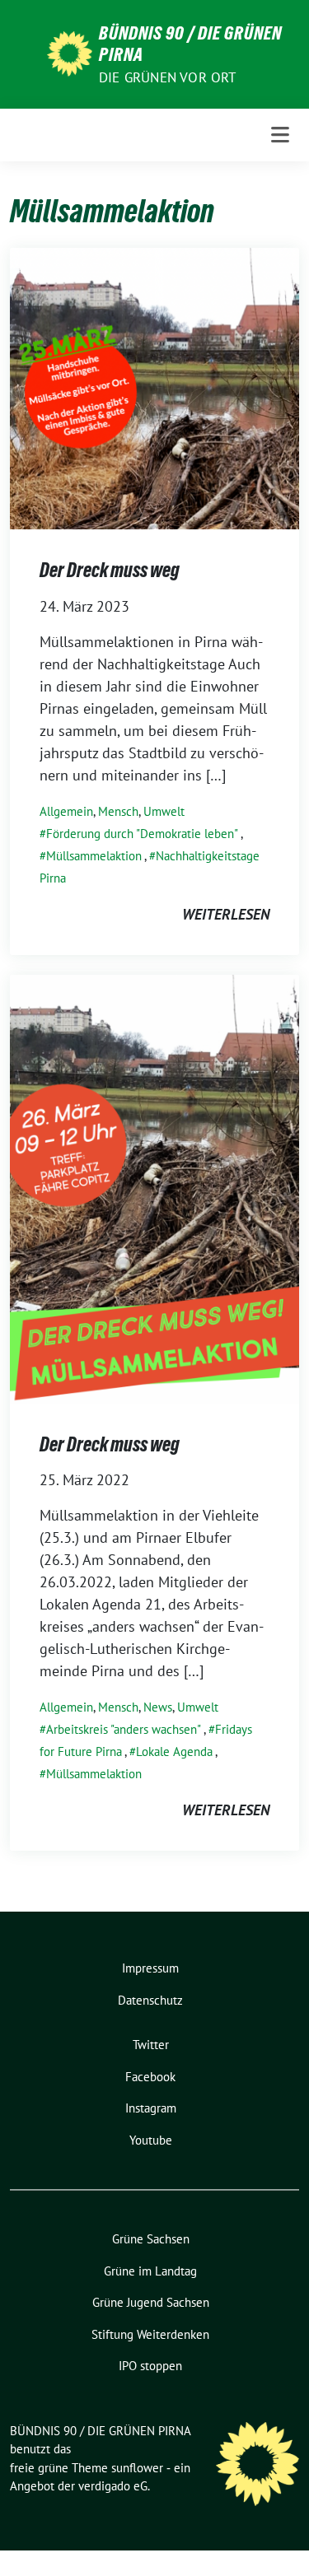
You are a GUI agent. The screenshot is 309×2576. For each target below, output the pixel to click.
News (158, 1707)
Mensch (118, 811)
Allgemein (66, 811)
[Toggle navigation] (280, 135)
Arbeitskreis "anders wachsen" (124, 1729)
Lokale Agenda (174, 1751)
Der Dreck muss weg (110, 570)
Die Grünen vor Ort (168, 77)
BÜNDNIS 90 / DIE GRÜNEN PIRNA (190, 44)
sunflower (137, 2468)
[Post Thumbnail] (154, 387)
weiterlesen (226, 914)
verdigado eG (113, 2486)
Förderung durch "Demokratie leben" (142, 834)
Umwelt (164, 811)
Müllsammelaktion (94, 856)
